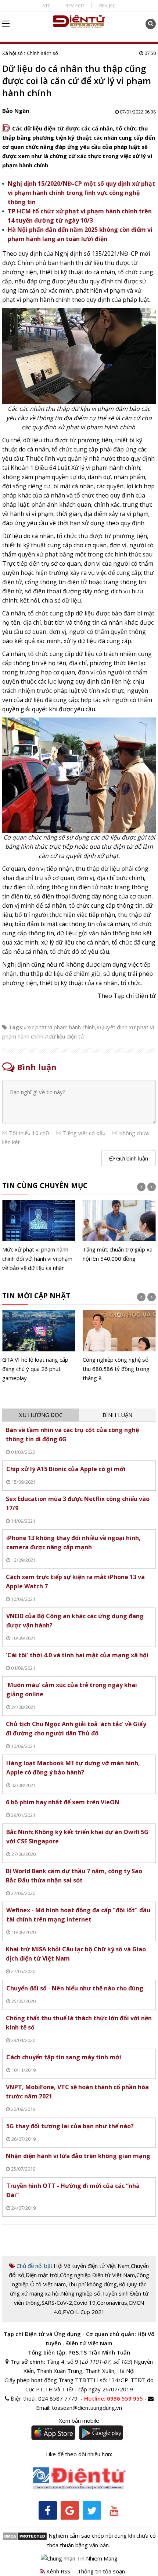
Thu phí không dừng (92, 2284)
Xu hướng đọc (41, 1415)
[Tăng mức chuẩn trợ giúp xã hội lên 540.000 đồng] (119, 1232)
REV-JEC (107, 6)
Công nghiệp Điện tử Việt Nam (97, 2275)
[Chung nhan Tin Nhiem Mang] (79, 2558)
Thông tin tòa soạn (101, 2571)
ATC (46, 6)
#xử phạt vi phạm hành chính (59, 1027)
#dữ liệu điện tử (64, 1036)
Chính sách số (42, 53)
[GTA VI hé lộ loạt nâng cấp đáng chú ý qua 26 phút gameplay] (39, 1346)
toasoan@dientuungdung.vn (87, 2408)
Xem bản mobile (79, 2420)
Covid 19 (85, 2303)
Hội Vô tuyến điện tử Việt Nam (91, 2266)
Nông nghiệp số (81, 2293)
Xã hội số (12, 53)
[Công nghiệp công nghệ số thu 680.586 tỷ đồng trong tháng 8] (119, 1346)
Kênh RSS (58, 2571)
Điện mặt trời (42, 2275)
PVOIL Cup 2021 (84, 2312)
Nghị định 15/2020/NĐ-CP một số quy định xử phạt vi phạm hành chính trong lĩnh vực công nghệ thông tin (81, 193)
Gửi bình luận (131, 1158)
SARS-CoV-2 (57, 2303)
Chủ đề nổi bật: (34, 2266)
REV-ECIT (75, 6)
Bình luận (117, 1415)
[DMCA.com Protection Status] (25, 2535)
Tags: (16, 1027)
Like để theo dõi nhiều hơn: (79, 2454)
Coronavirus (112, 2303)
